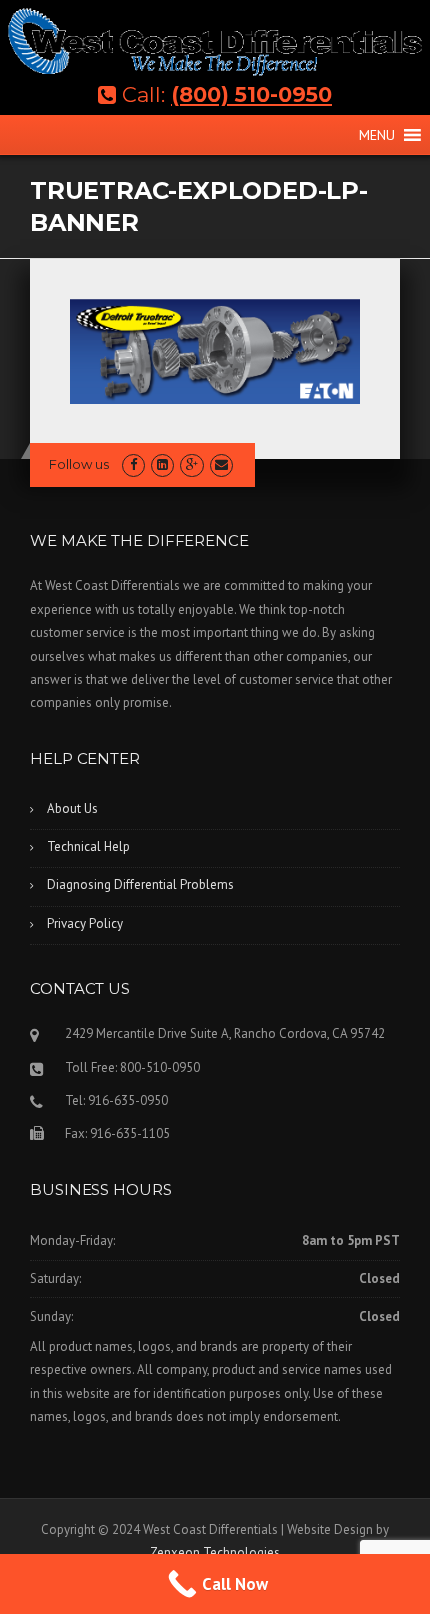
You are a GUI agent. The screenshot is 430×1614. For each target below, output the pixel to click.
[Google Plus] (191, 464)
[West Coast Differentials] (215, 41)
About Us (72, 808)
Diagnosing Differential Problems (140, 884)
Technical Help (88, 846)
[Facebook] (133, 464)
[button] (377, 134)
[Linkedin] (162, 464)
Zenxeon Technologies (215, 1552)
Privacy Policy (85, 923)
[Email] (221, 464)
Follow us (79, 464)
